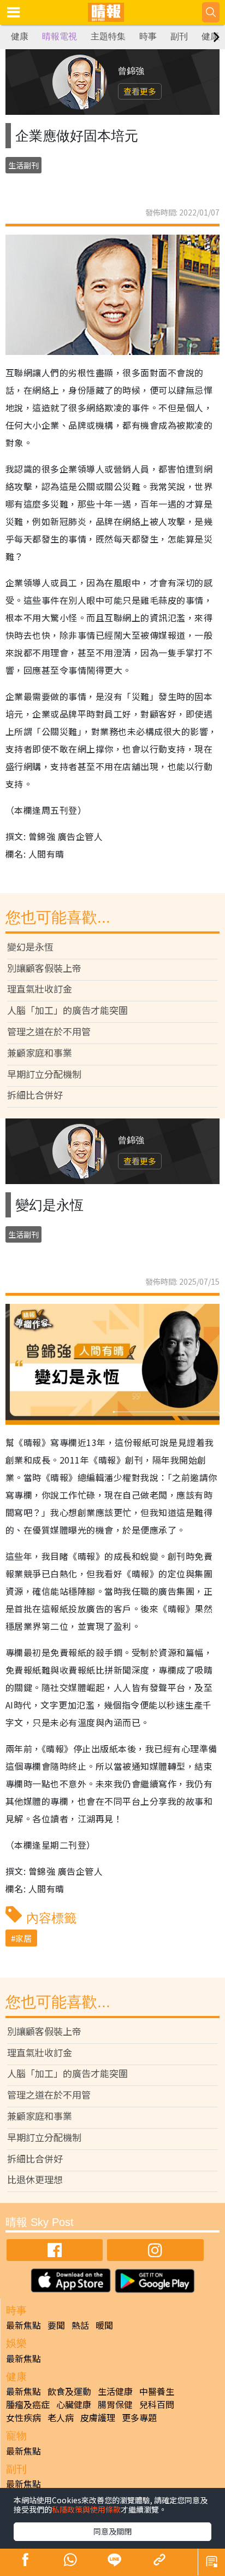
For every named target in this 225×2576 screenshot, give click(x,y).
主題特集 (108, 36)
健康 (20, 36)
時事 (148, 36)
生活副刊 (23, 165)
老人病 (61, 2417)
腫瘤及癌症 (28, 2404)
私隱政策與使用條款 (86, 2509)
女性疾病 (23, 2417)
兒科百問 (157, 2404)
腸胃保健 (115, 2404)
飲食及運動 (69, 2391)
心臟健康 (74, 2404)
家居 (23, 1938)
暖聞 (104, 2325)
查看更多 (140, 91)
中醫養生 (157, 2391)
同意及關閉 (112, 2531)
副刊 (179, 36)
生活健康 (115, 2391)
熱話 (80, 2325)
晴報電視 (60, 36)
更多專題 (139, 2417)
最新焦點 (23, 2325)
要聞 (56, 2325)
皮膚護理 (98, 2417)
